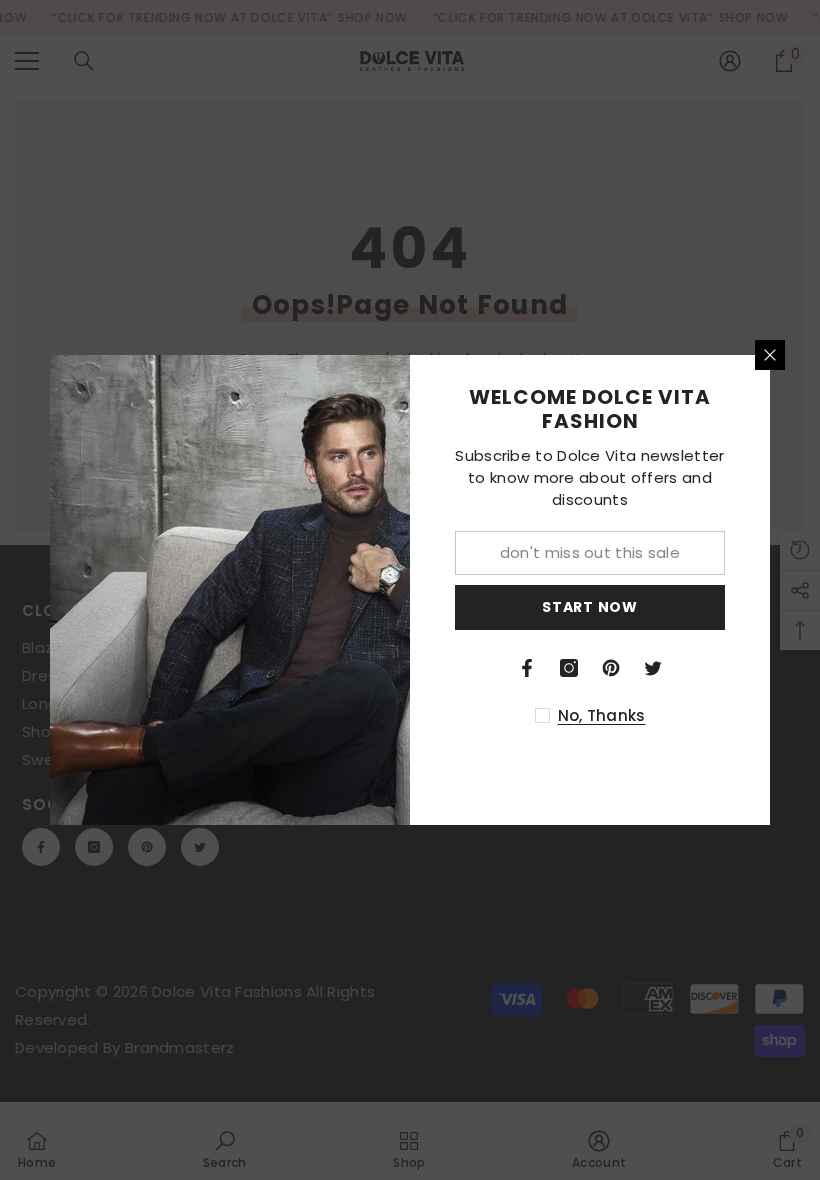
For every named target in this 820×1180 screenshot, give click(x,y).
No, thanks (602, 715)
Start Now (589, 607)
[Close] (770, 355)
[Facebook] (527, 668)
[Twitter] (653, 668)
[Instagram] (569, 668)
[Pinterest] (611, 668)
